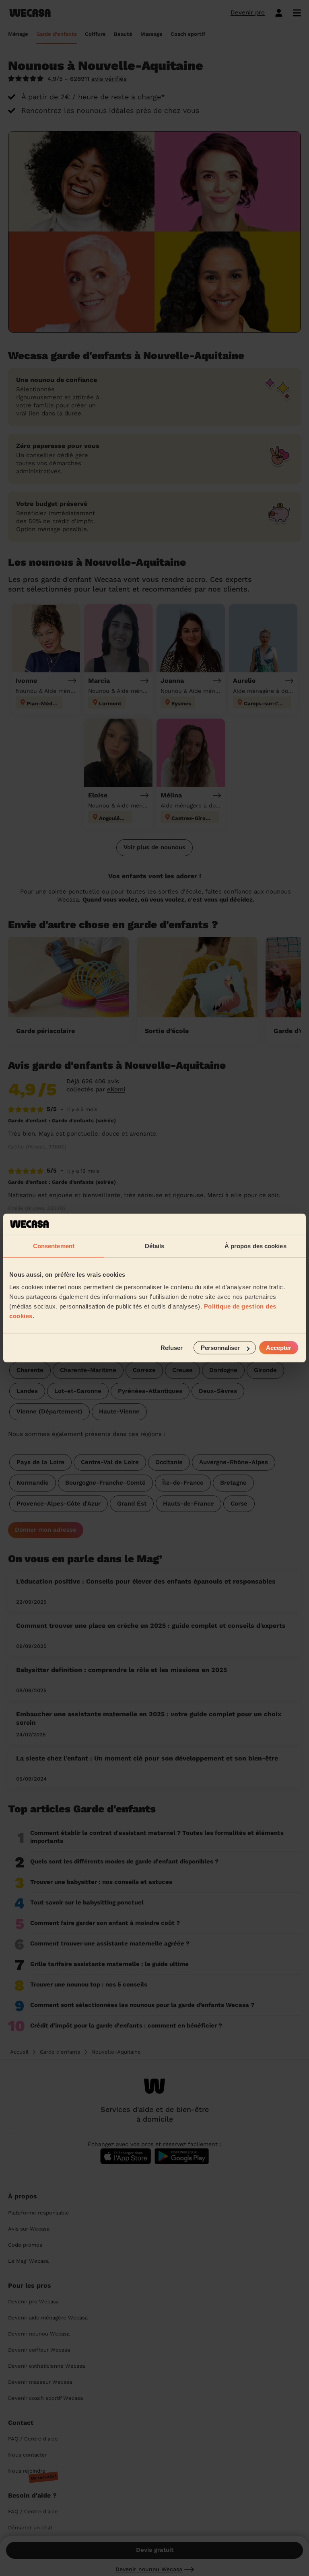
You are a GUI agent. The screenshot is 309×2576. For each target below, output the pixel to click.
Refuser (172, 1348)
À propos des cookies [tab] (255, 1246)
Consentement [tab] (54, 1246)
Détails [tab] (155, 1246)
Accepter (279, 1348)
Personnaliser (220, 1348)
